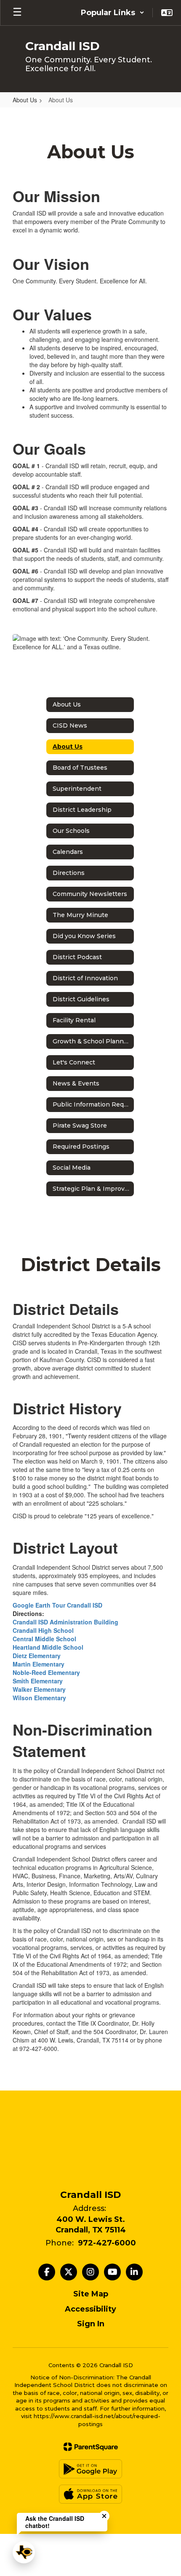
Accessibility (90, 2309)
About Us (25, 100)
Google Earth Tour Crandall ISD (57, 1605)
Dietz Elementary (37, 1656)
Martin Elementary (39, 1664)
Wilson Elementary (39, 1698)
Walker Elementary (39, 1689)
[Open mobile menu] (17, 13)
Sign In (91, 2324)
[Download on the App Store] (90, 2494)
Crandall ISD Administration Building (65, 1622)
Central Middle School (44, 1639)
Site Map (91, 2294)
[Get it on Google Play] (90, 2469)
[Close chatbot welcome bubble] (104, 2516)
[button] (113, 13)
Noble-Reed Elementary (46, 1672)
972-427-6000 (107, 2243)
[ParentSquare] (91, 2447)
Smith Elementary (38, 1681)
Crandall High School (43, 1630)
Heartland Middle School (48, 1647)
